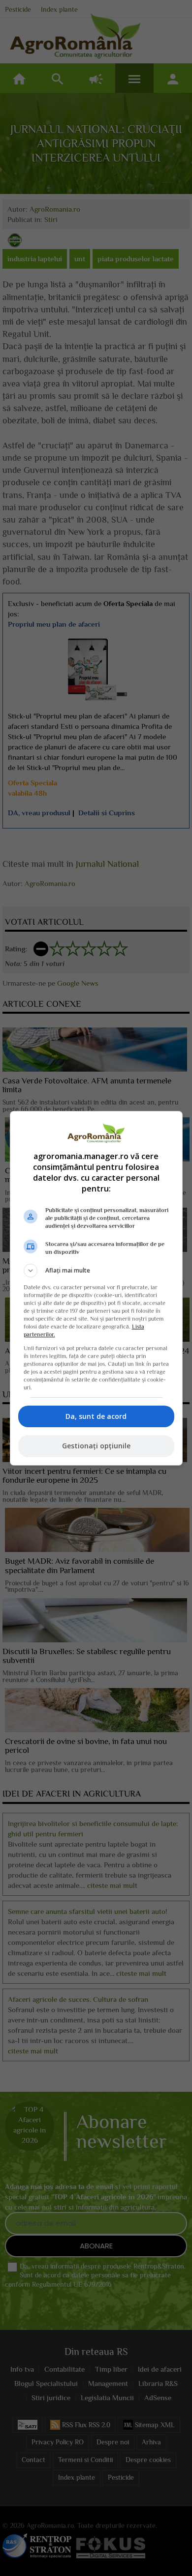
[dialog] (96, 1288)
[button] (96, 1271)
